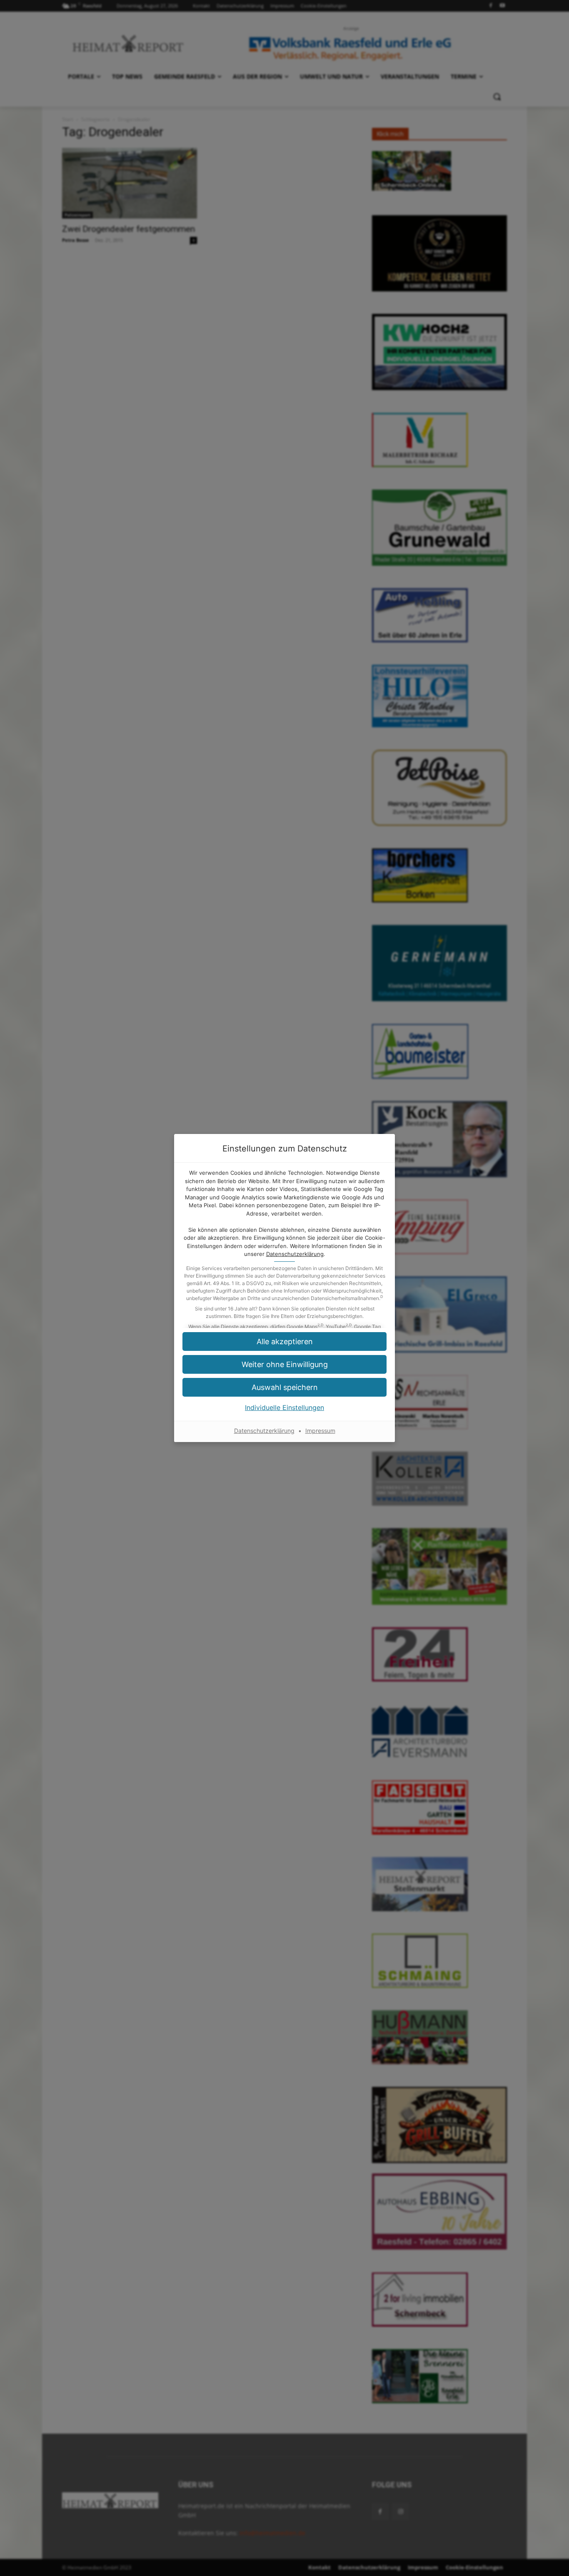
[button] (284, 1341)
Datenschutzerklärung (295, 1254)
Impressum (320, 1431)
